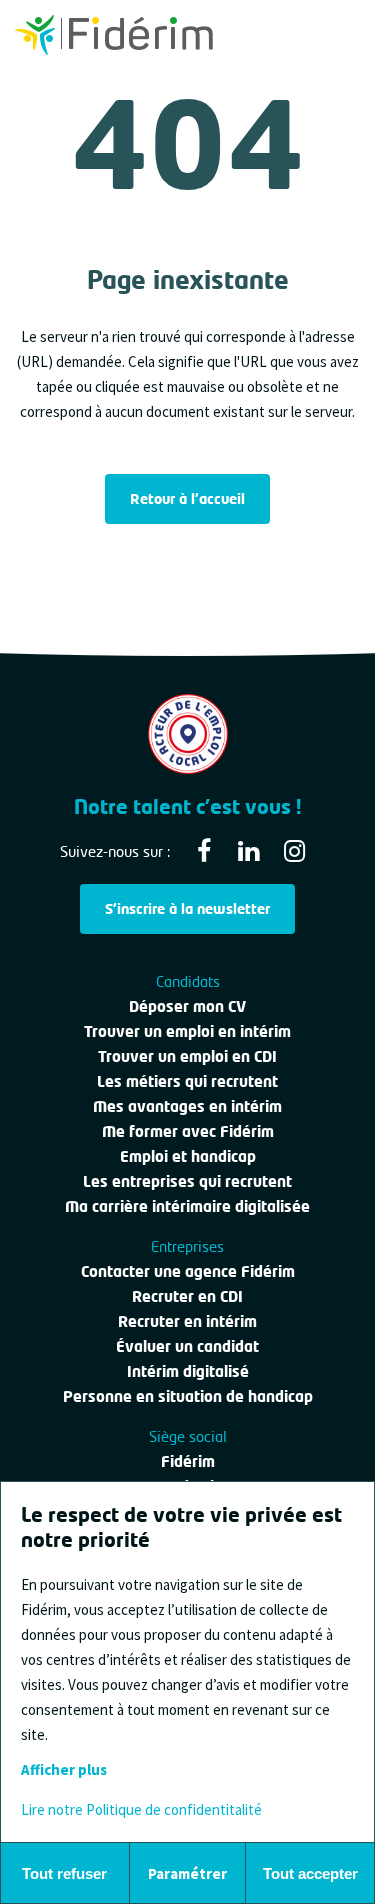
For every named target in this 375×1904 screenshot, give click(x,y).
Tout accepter (310, 1873)
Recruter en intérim (187, 1321)
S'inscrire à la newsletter (187, 908)
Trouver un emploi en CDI (187, 1056)
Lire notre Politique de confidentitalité (141, 1809)
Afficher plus (64, 1769)
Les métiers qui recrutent (187, 1081)
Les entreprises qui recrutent (187, 1181)
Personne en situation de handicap (188, 1396)
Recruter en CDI (187, 1296)
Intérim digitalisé (188, 1371)
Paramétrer (187, 1873)
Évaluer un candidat (187, 1346)
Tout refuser (64, 1873)
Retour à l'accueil (187, 498)
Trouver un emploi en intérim (187, 1031)
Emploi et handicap (188, 1156)
